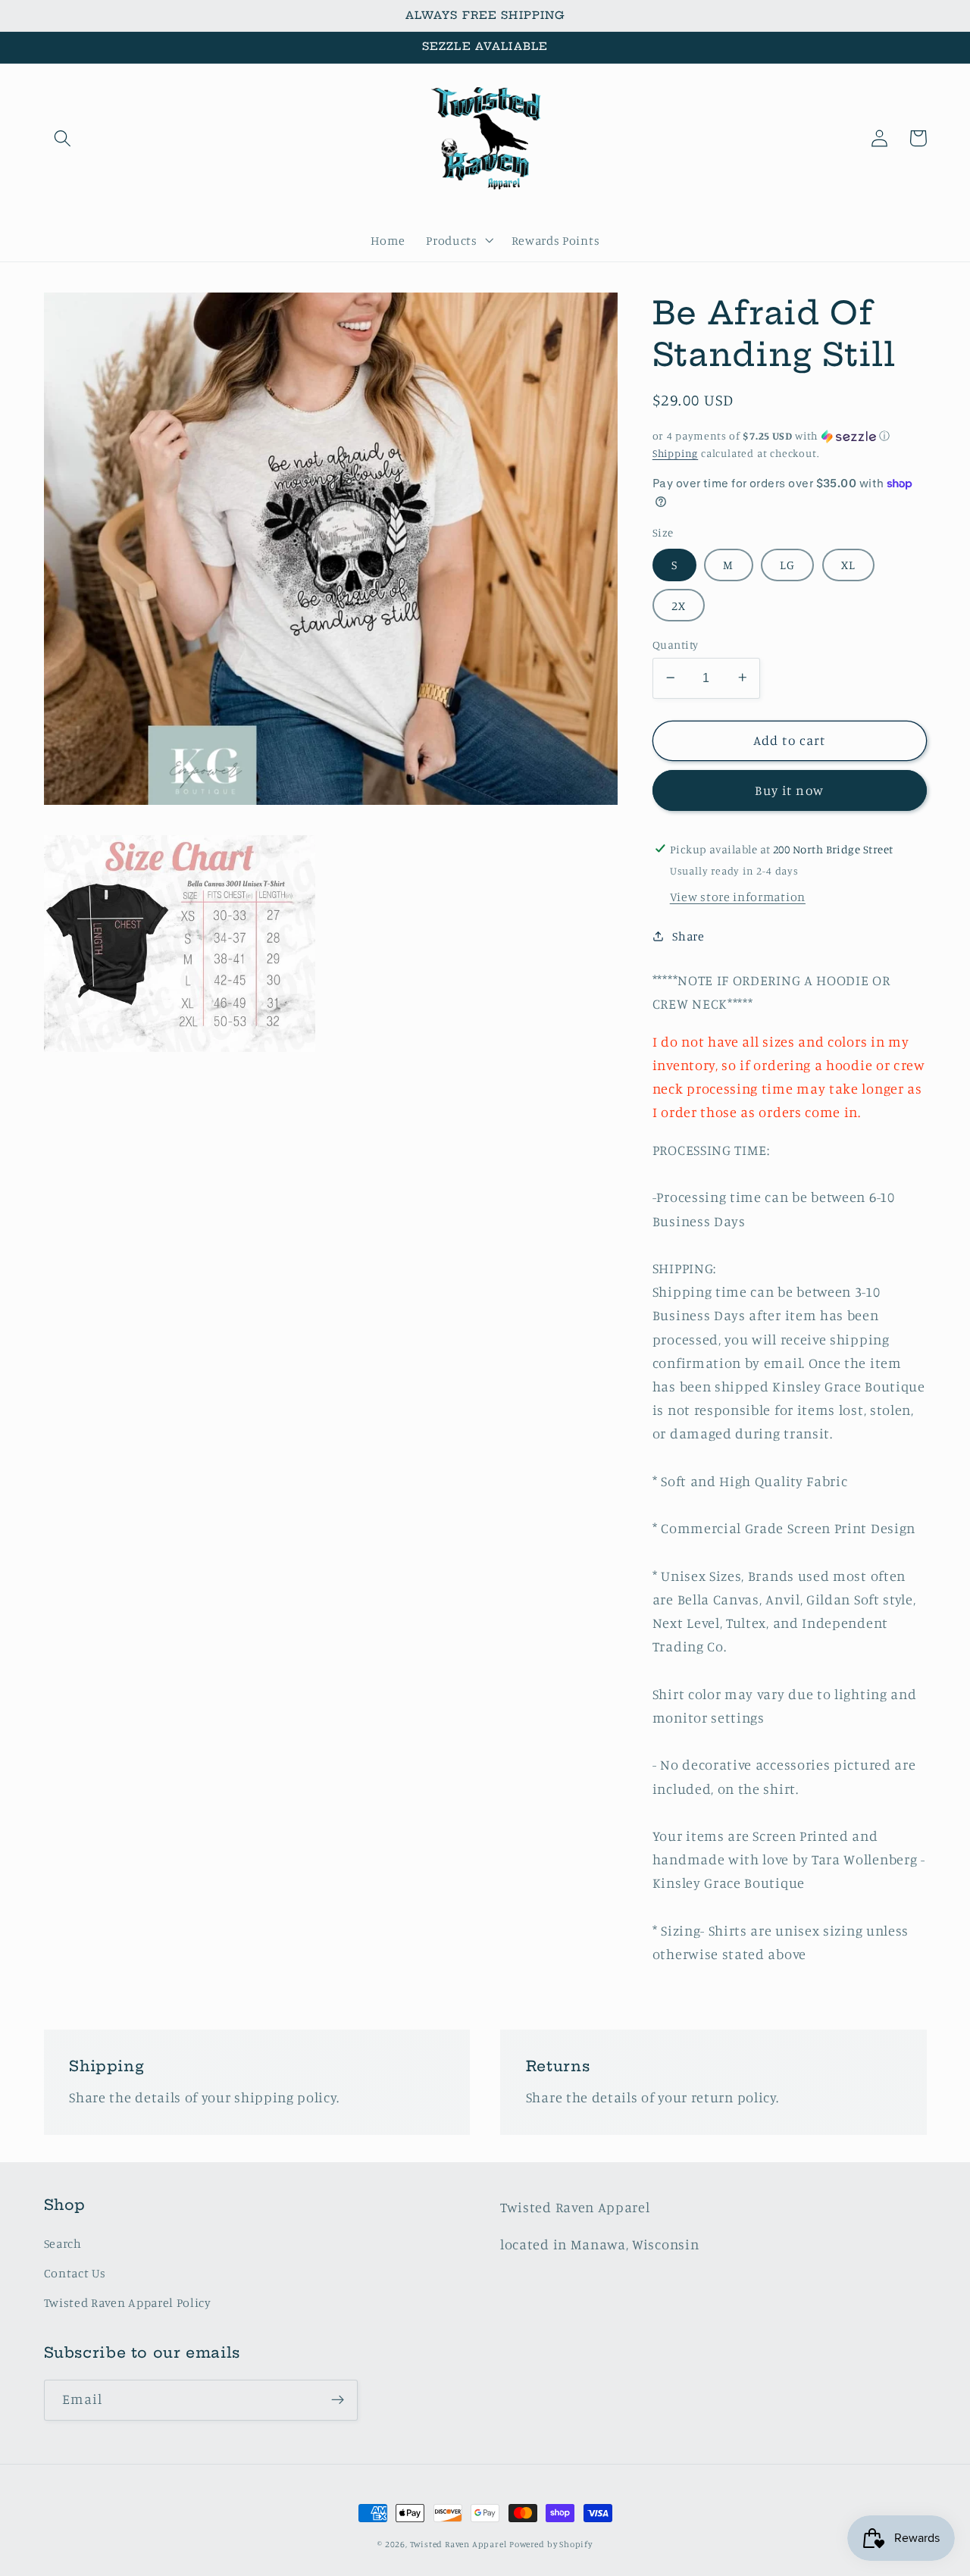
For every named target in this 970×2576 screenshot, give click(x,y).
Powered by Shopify (551, 2544)
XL (848, 564)
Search (63, 2243)
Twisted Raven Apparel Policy (128, 2302)
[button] (63, 138)
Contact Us (75, 2273)
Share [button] (688, 935)
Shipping (675, 452)
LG (787, 564)
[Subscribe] (338, 2400)
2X (679, 605)
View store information (738, 897)
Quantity (676, 644)
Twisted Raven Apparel (458, 2544)
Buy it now (789, 789)
